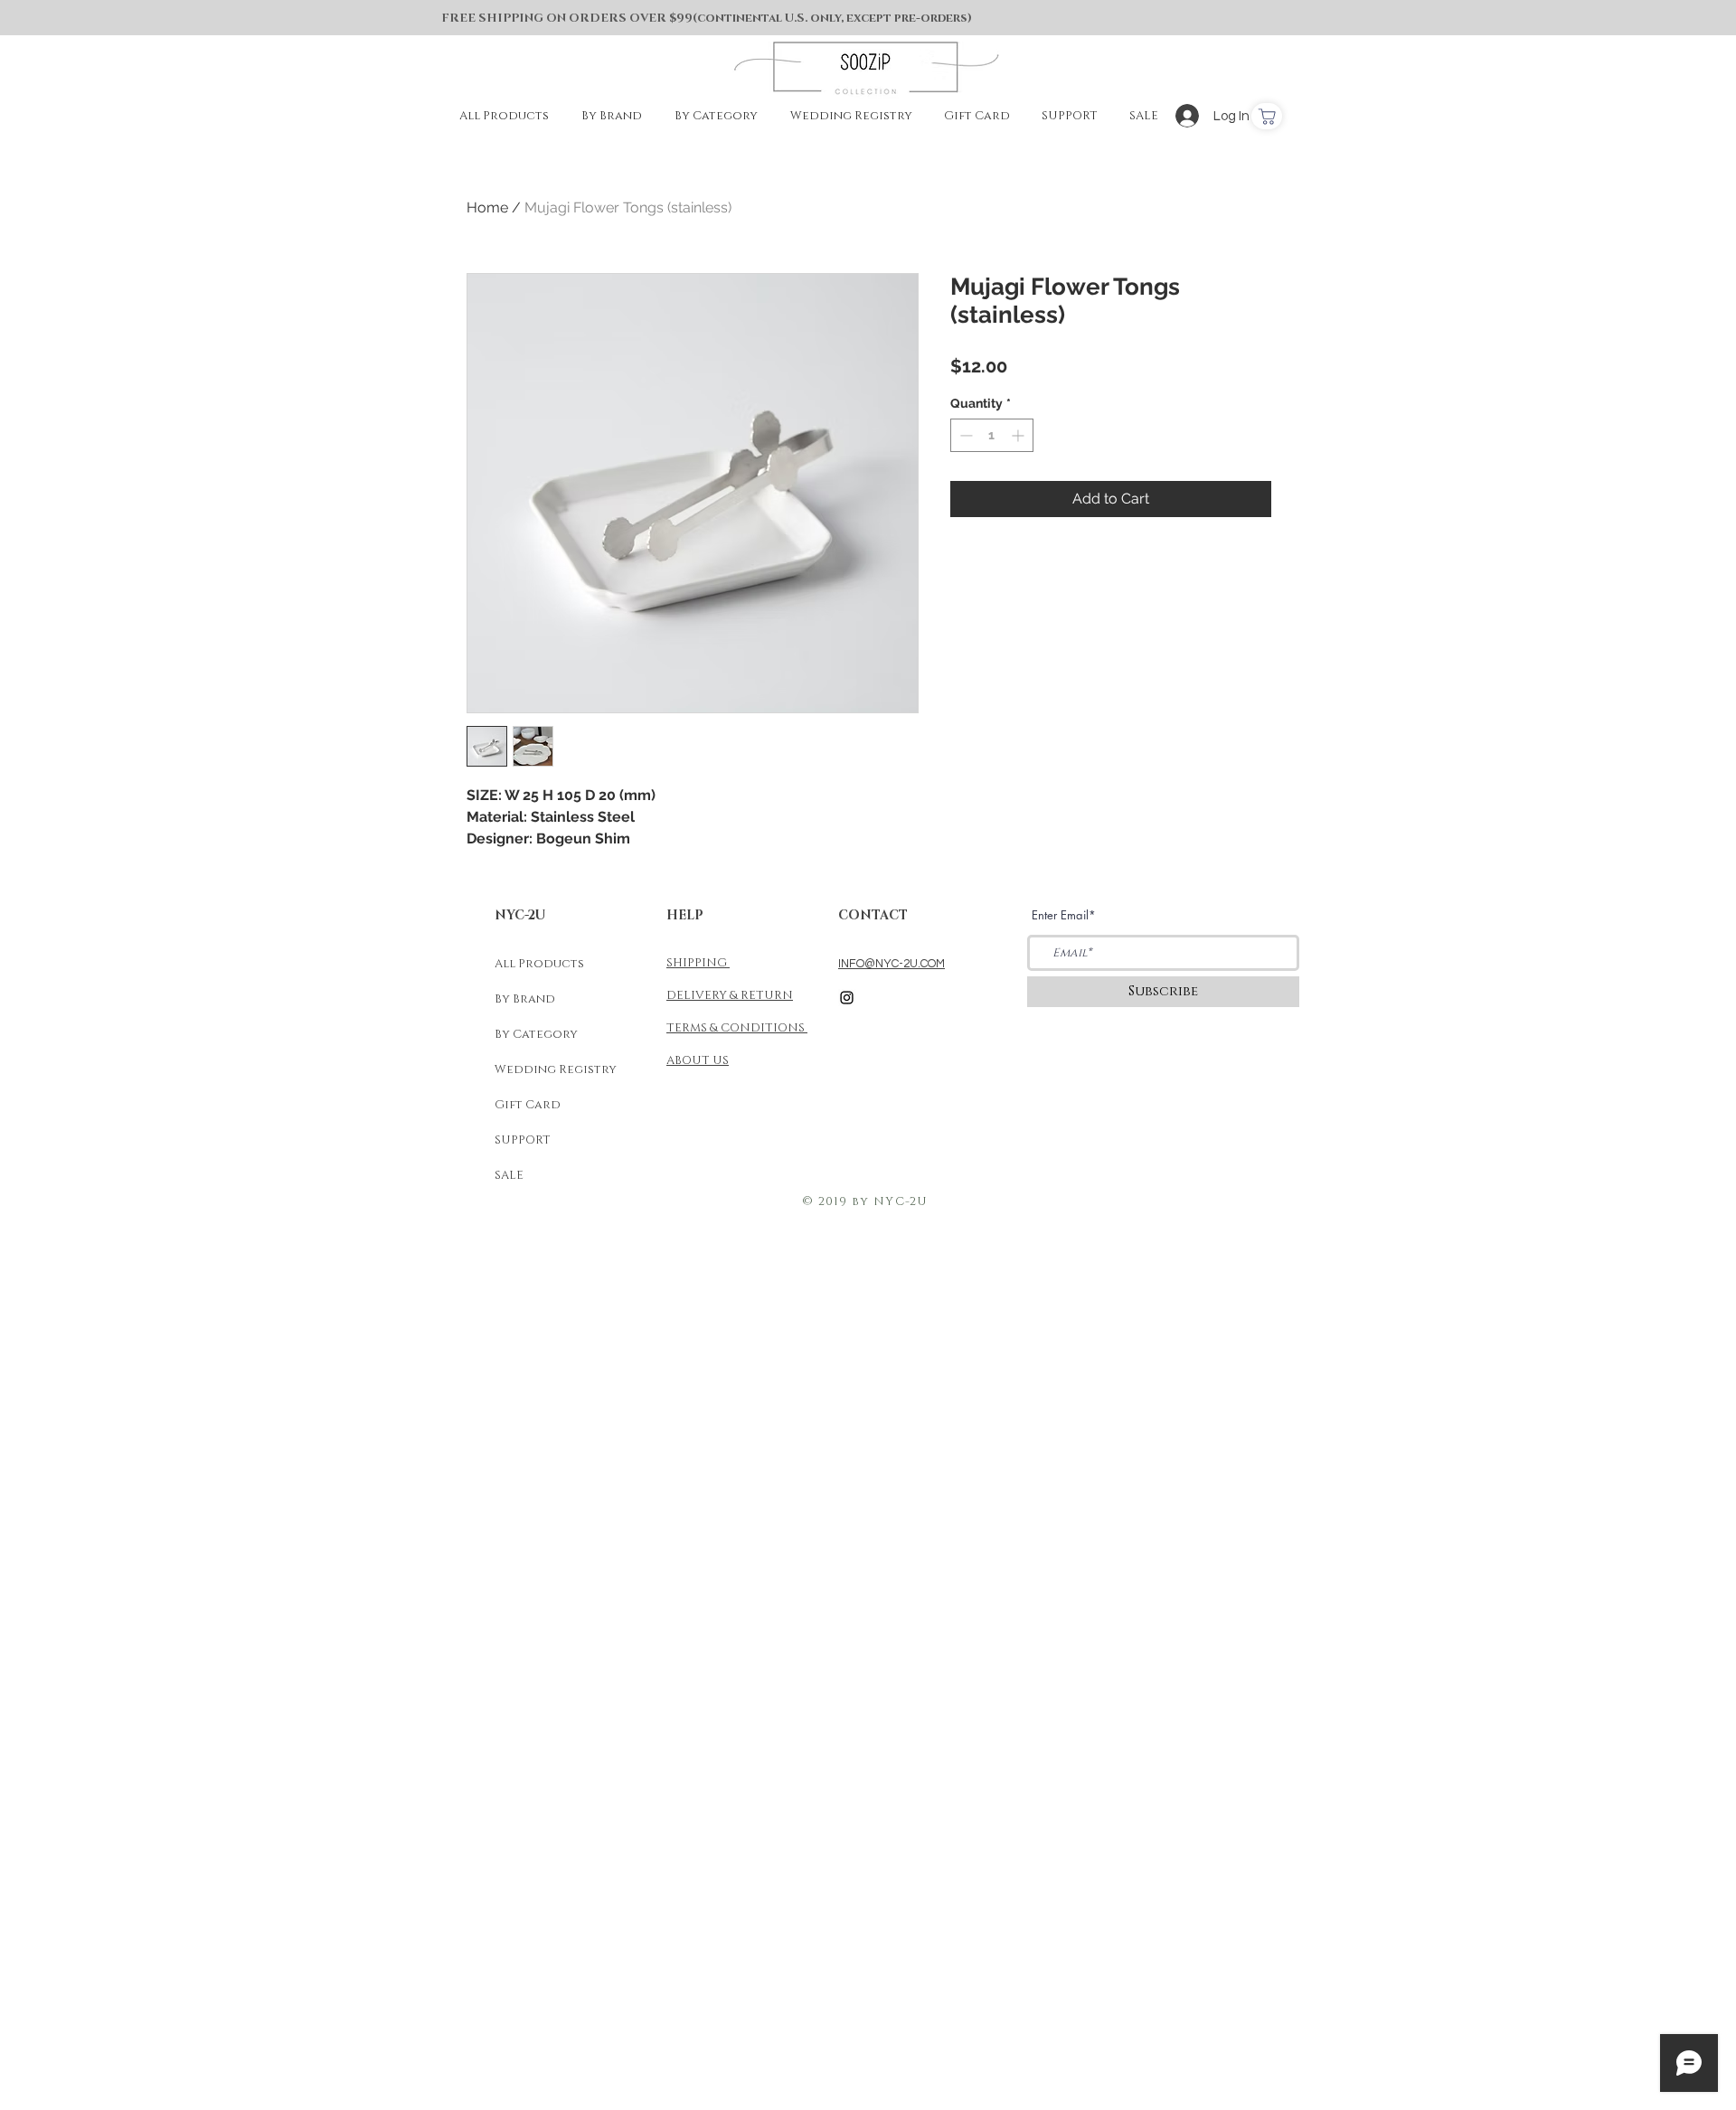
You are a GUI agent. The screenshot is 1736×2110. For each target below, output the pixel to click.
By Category (536, 1034)
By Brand (525, 999)
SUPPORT (523, 1140)
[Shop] (1267, 116)
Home (487, 207)
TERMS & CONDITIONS (737, 1028)
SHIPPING (698, 963)
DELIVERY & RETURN (730, 995)
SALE (509, 1175)
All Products (539, 964)
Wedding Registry (556, 1069)
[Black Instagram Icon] (847, 998)
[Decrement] (964, 435)
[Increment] (1019, 435)
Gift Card (528, 1105)
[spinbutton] (992, 435)
